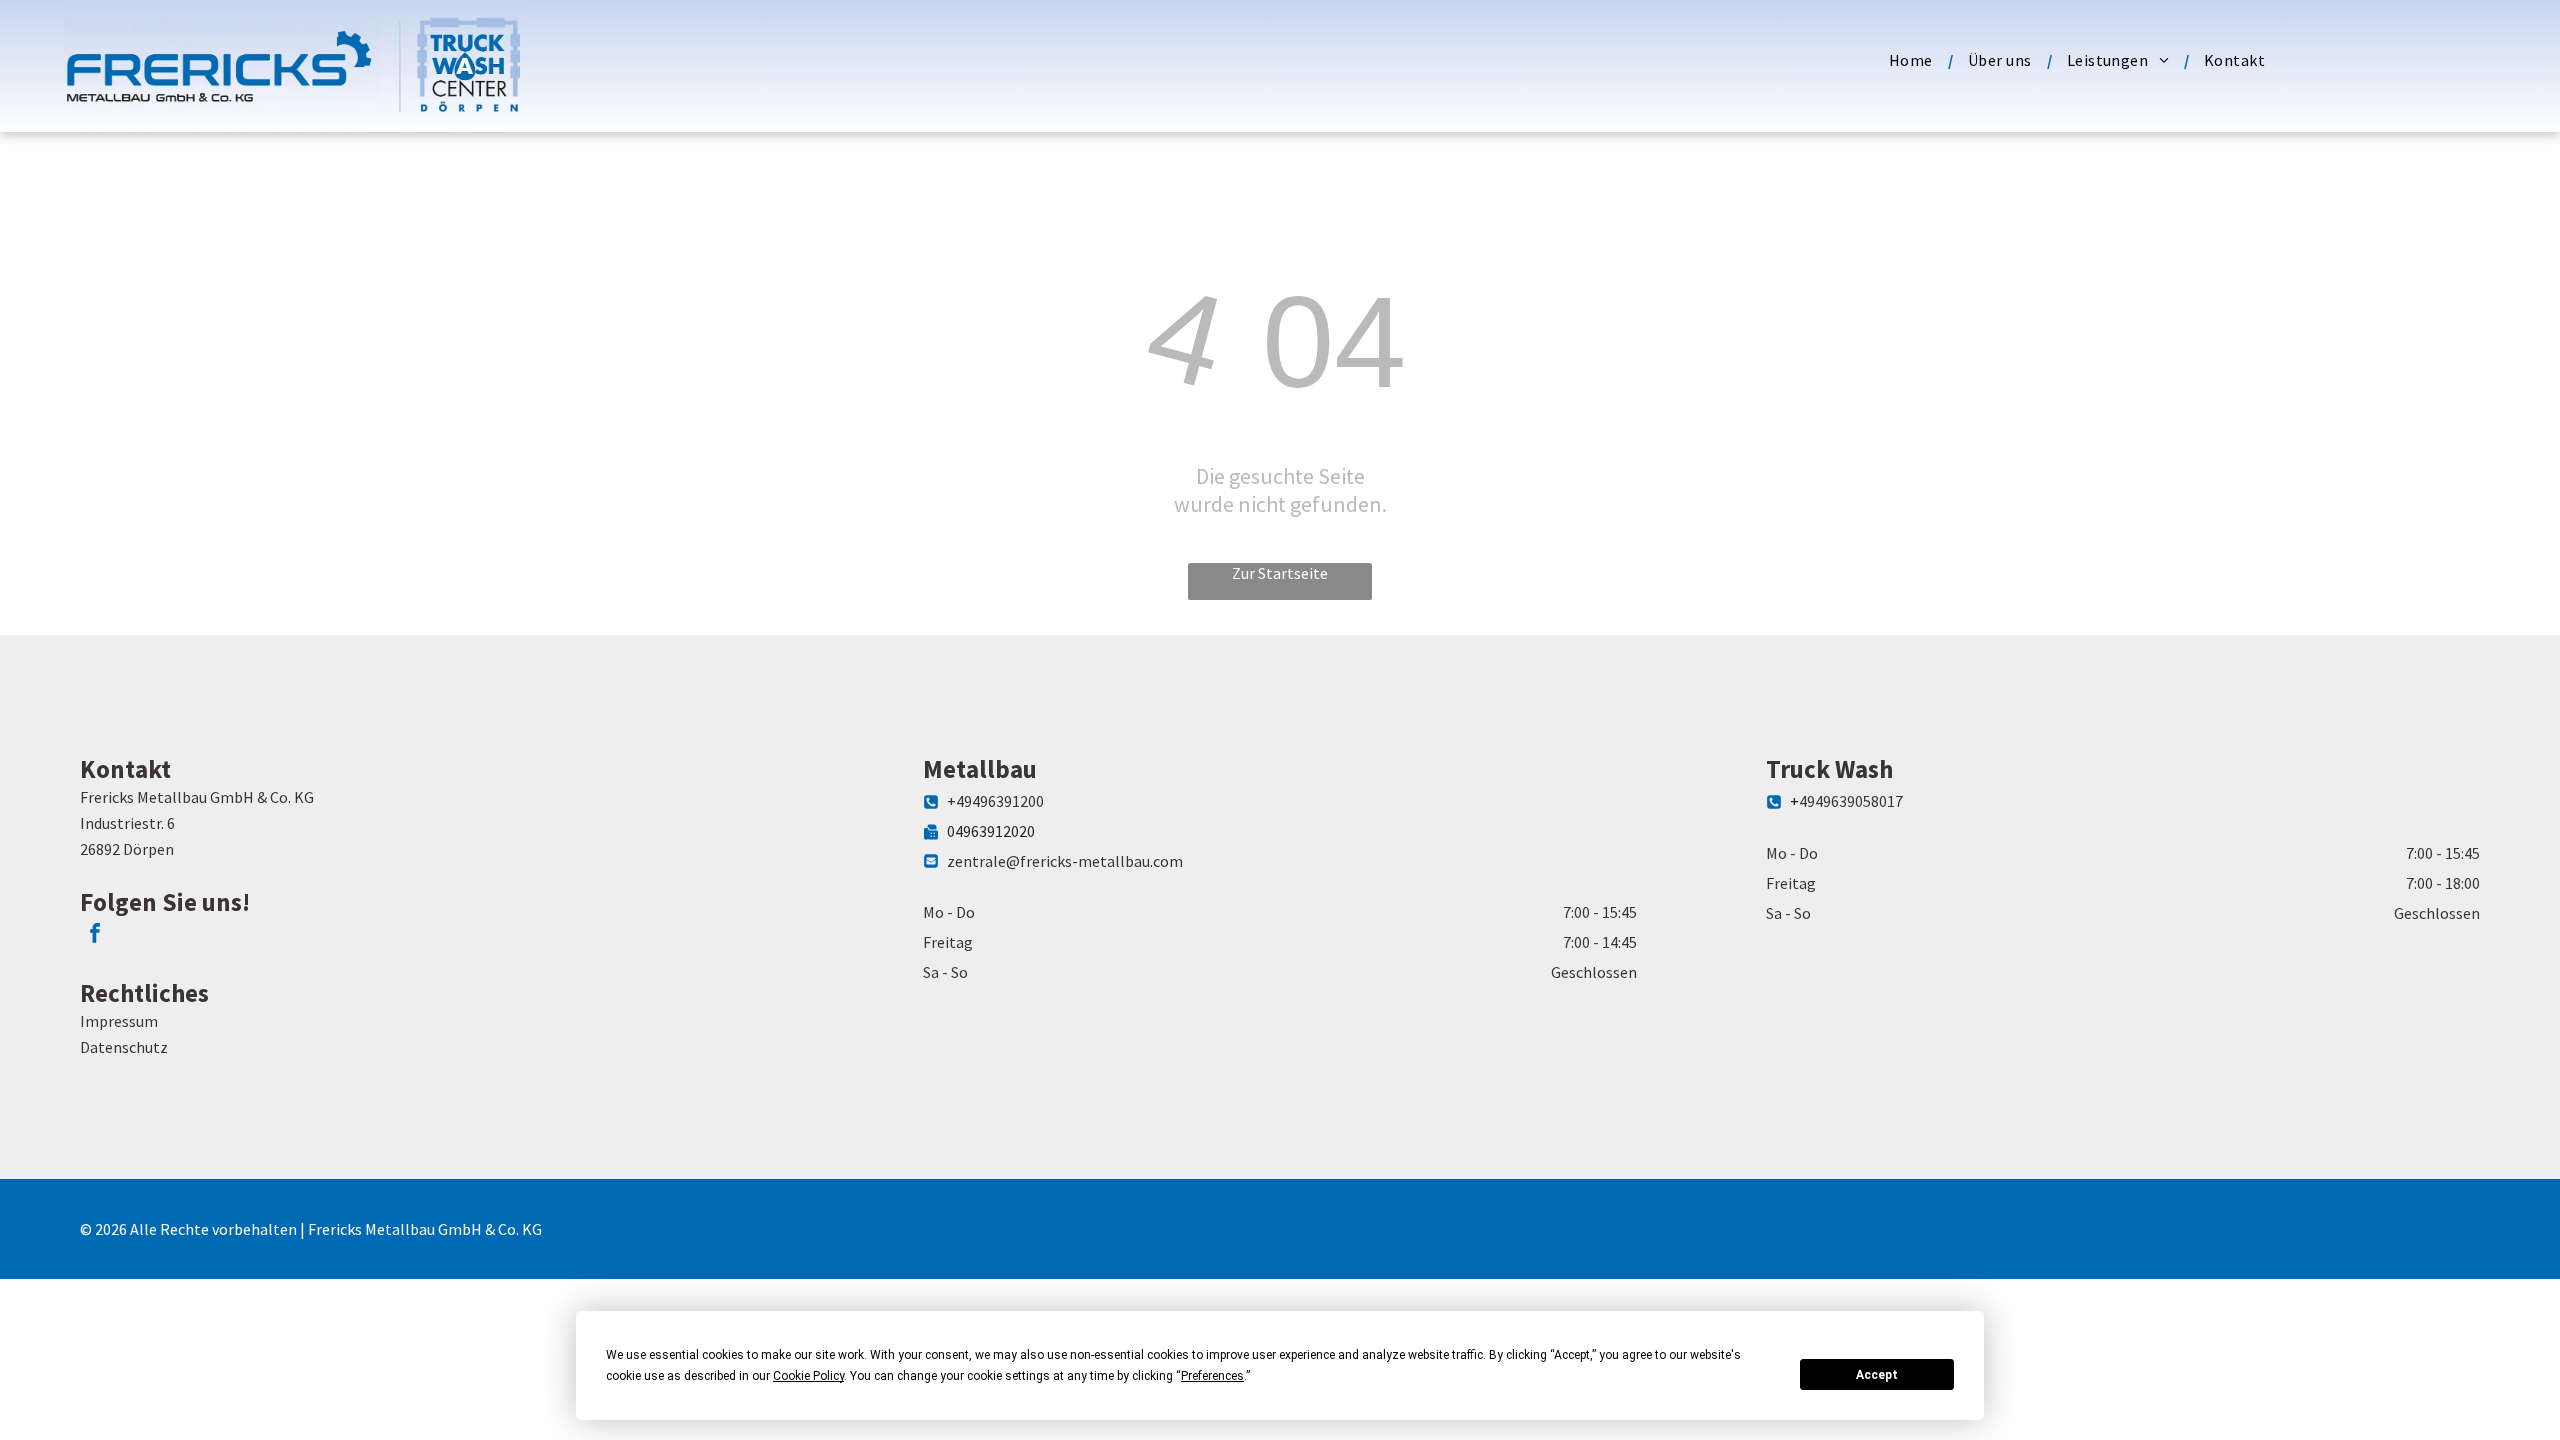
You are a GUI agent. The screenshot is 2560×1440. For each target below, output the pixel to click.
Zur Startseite (1280, 573)
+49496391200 (995, 801)
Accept (1877, 1375)
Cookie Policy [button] (808, 1376)
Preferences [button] (1212, 1376)
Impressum (119, 1021)
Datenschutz (124, 1047)
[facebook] (95, 935)
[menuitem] (1913, 60)
